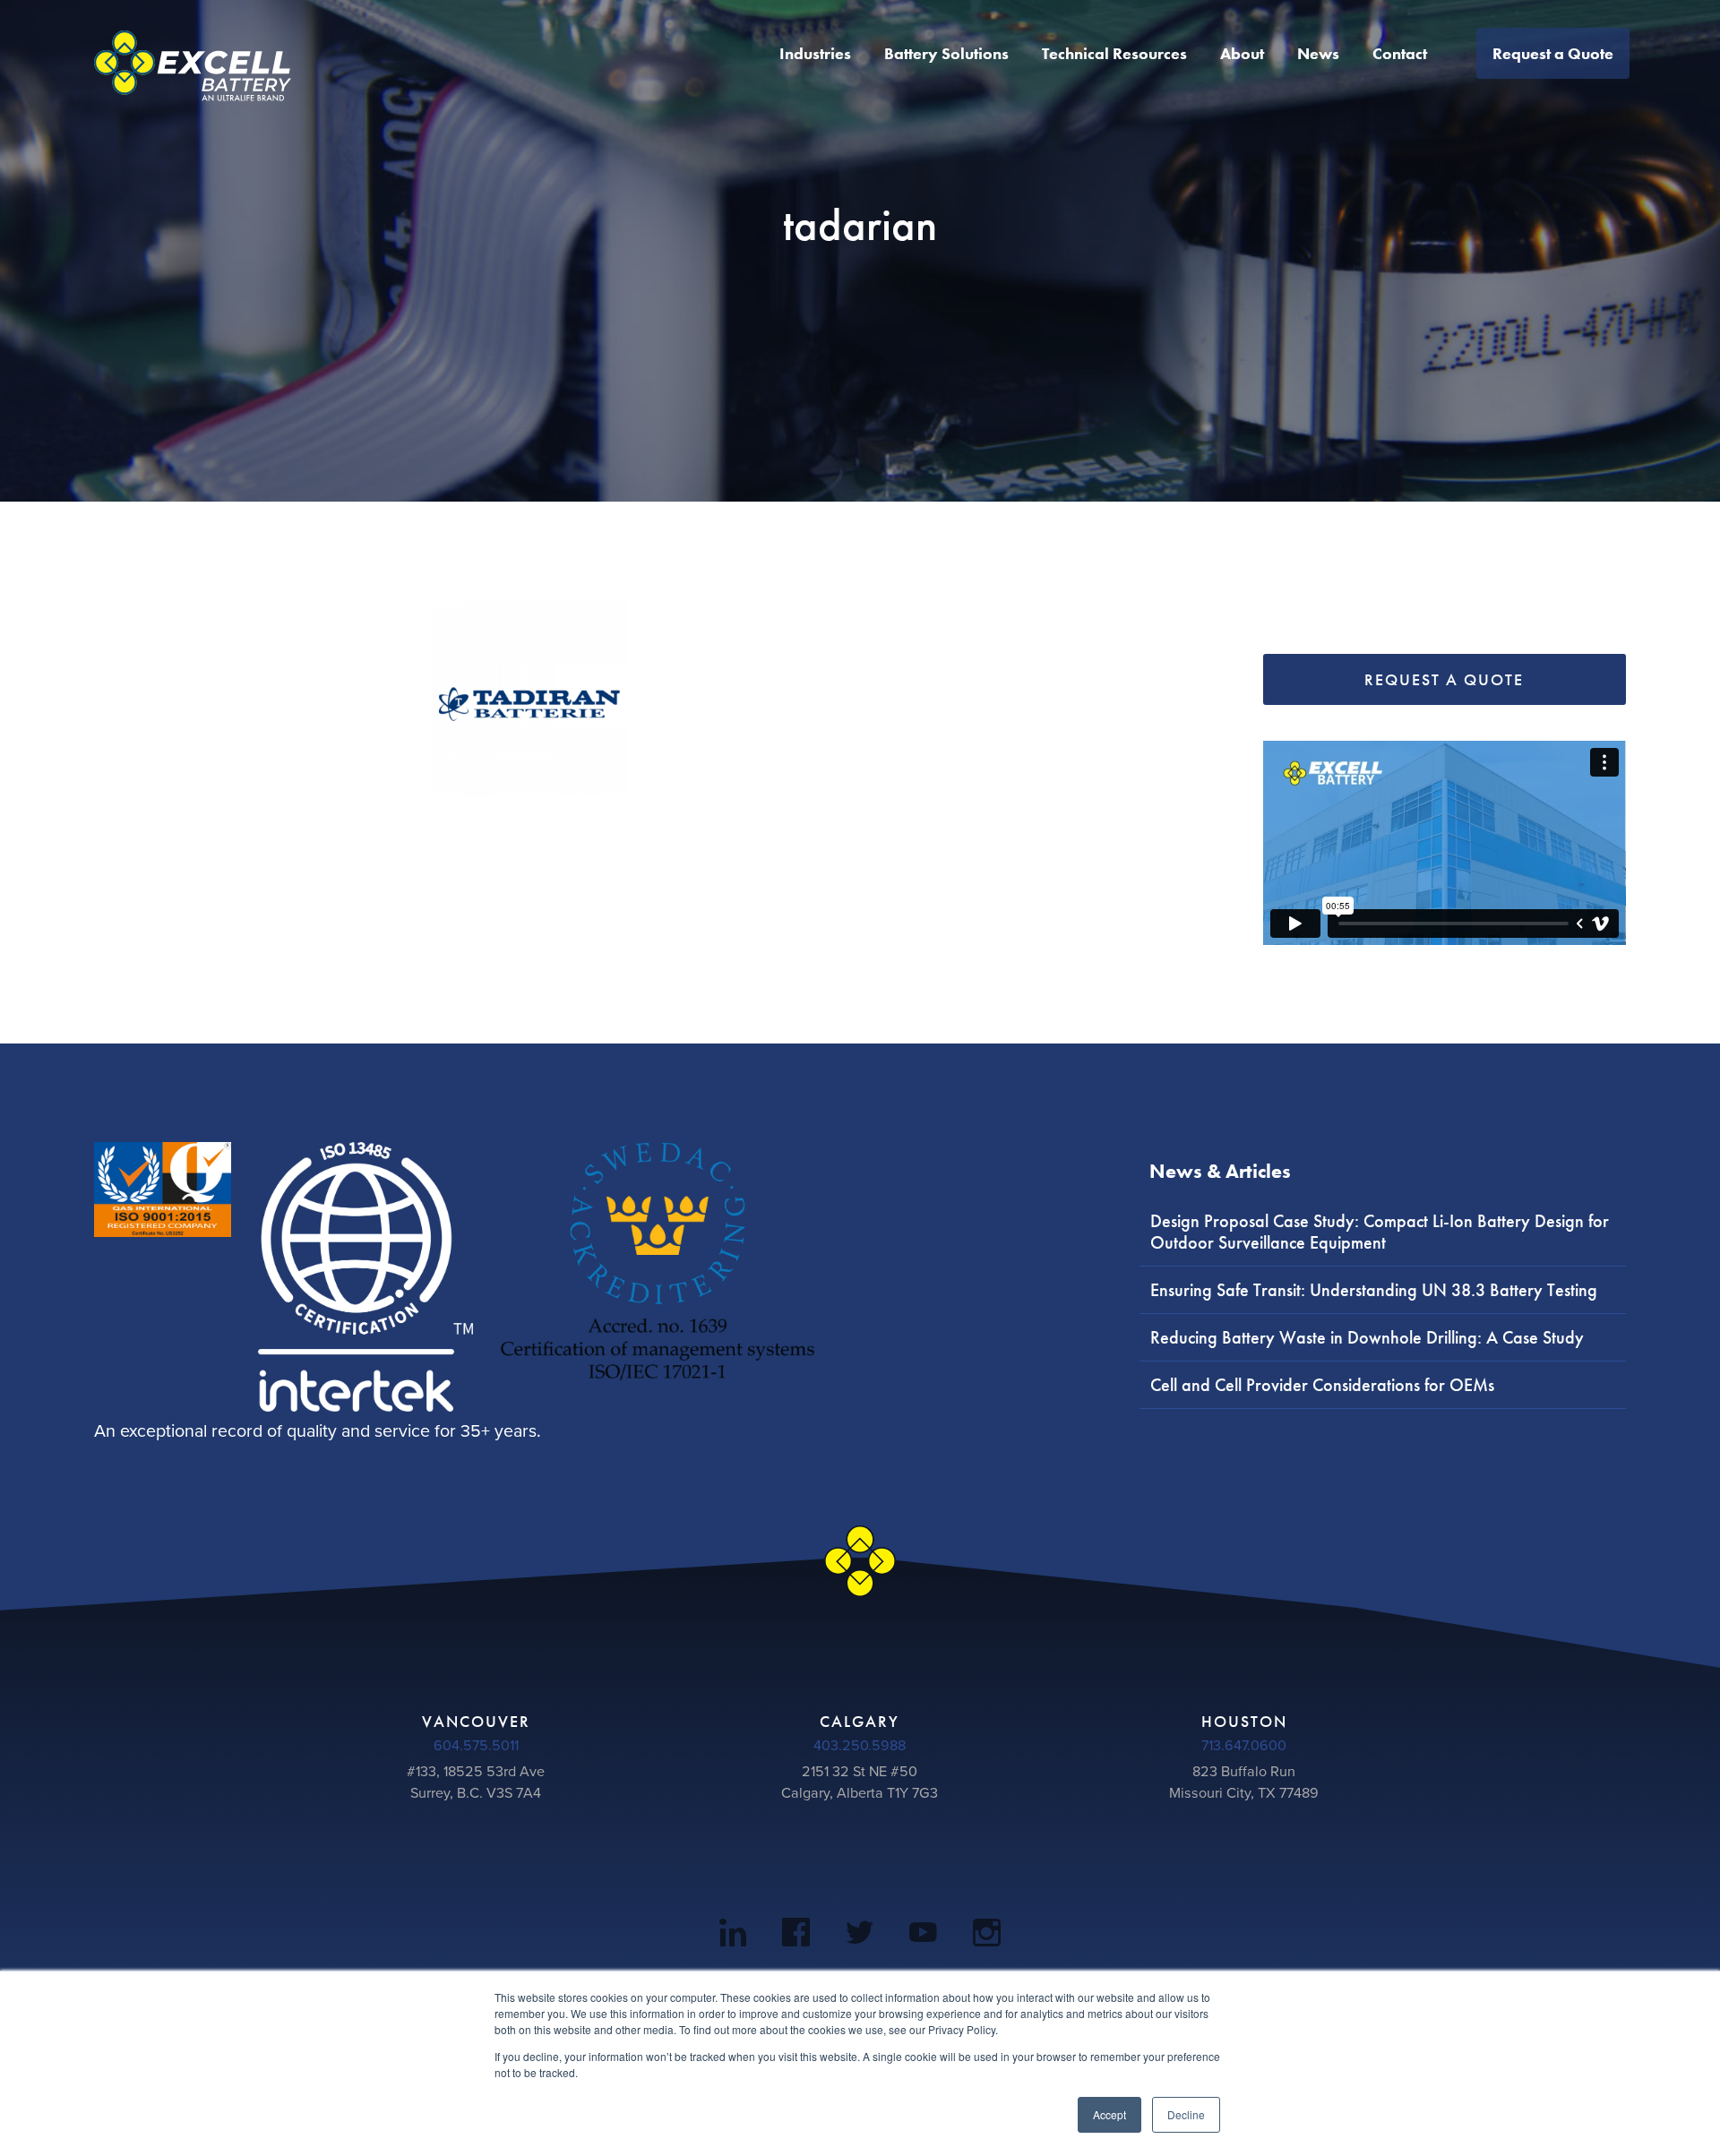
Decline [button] (1186, 2114)
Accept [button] (1109, 2114)
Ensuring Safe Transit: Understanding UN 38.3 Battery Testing (1374, 1290)
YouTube (923, 1936)
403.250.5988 (860, 1746)
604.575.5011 (476, 1746)
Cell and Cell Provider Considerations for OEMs (1322, 1385)
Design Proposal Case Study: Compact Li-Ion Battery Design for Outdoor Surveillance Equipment (1380, 1232)
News (1318, 53)
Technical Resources (1114, 53)
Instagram (987, 1936)
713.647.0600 (1244, 1746)
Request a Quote (1553, 53)
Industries (815, 53)
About (1242, 53)
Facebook (796, 1936)
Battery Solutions (946, 53)
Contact (1400, 53)
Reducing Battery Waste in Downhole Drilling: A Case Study (1367, 1337)
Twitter (860, 1936)
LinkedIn (733, 1936)
